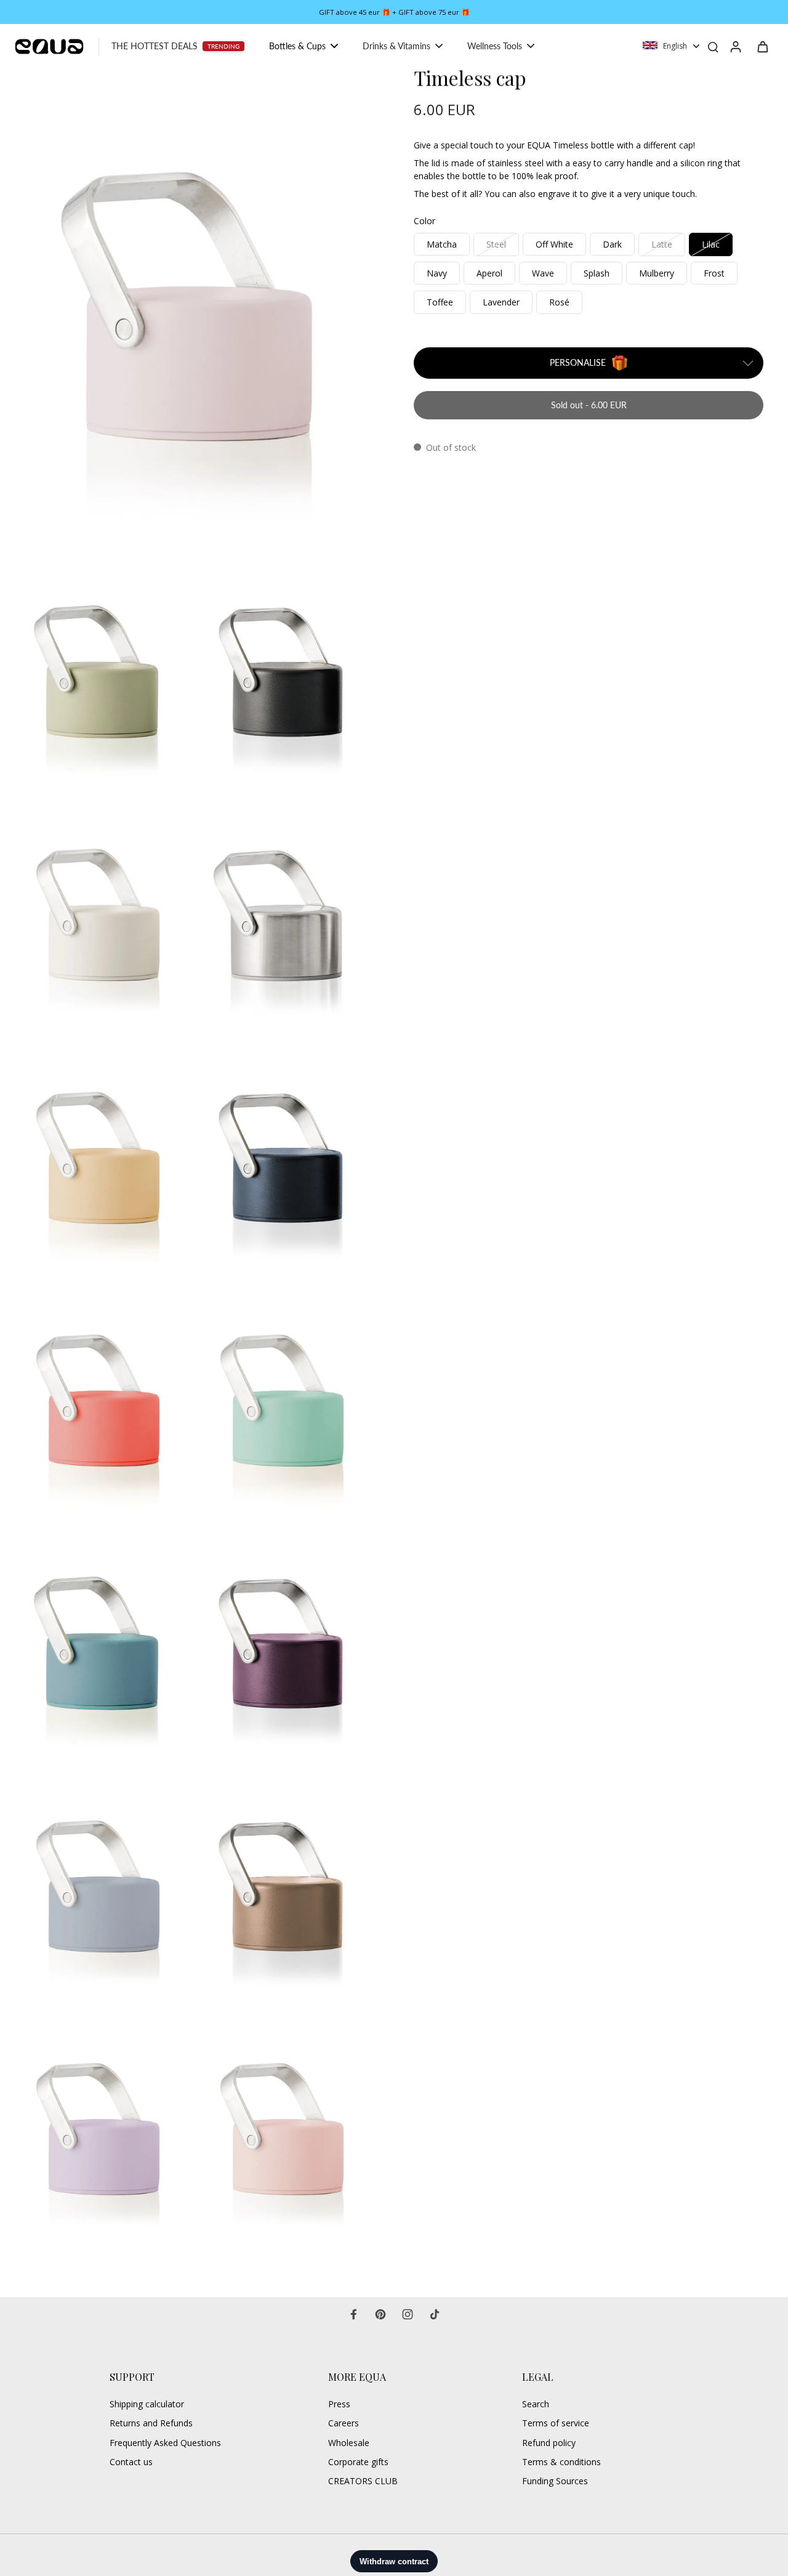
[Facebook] (353, 2314)
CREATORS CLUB (363, 2481)
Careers (344, 2423)
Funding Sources (555, 2481)
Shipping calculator (147, 2404)
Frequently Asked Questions (165, 2443)
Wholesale (349, 2443)
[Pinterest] (380, 2314)
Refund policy (549, 2443)
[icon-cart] (762, 46)
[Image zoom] (193, 307)
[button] (589, 405)
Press (339, 2404)
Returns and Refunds (151, 2423)
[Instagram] (408, 2314)
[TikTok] (435, 2314)
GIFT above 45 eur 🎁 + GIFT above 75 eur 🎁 (394, 12)
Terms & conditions (561, 2462)
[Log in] (735, 46)
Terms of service (556, 2423)
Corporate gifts (358, 2462)
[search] (713, 46)
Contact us (131, 2462)
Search (536, 2404)
